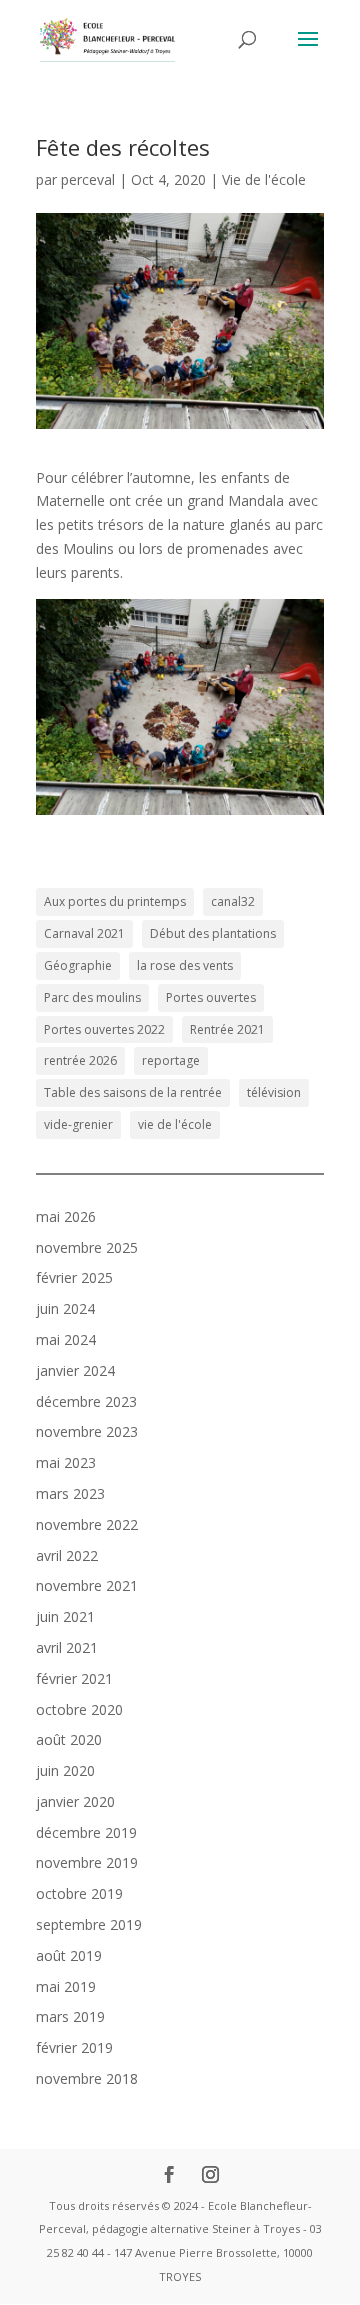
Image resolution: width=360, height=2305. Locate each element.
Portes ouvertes (211, 997)
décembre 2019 (86, 1832)
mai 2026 (66, 1216)
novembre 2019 (87, 1862)
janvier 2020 (75, 1801)
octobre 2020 (79, 1709)
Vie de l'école (264, 179)
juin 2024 (65, 1308)
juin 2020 (65, 1770)
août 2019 (69, 1955)
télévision (274, 1092)
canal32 (233, 901)
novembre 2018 (87, 2078)
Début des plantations (213, 933)
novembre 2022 (87, 1524)
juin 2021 (65, 1616)
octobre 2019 (79, 1893)
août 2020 (69, 1739)
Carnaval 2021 (84, 933)
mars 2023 (70, 1493)
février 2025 (74, 1277)
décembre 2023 (86, 1401)
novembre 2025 (87, 1247)
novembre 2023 (87, 1431)
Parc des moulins (92, 997)
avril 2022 (67, 1555)
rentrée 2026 (80, 1060)
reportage (171, 1060)
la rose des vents (185, 965)
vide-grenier (78, 1124)
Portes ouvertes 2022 (104, 1029)
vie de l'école (175, 1124)
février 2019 (74, 2047)
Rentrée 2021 (227, 1029)
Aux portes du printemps (115, 901)
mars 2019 (70, 2016)
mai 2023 (66, 1462)
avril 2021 (67, 1647)
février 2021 (74, 1678)
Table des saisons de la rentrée (133, 1092)
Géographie (78, 965)
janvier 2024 (75, 1370)
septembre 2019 (89, 1924)
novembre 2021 (87, 1585)
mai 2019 (66, 1986)
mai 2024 (66, 1339)
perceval (88, 179)
